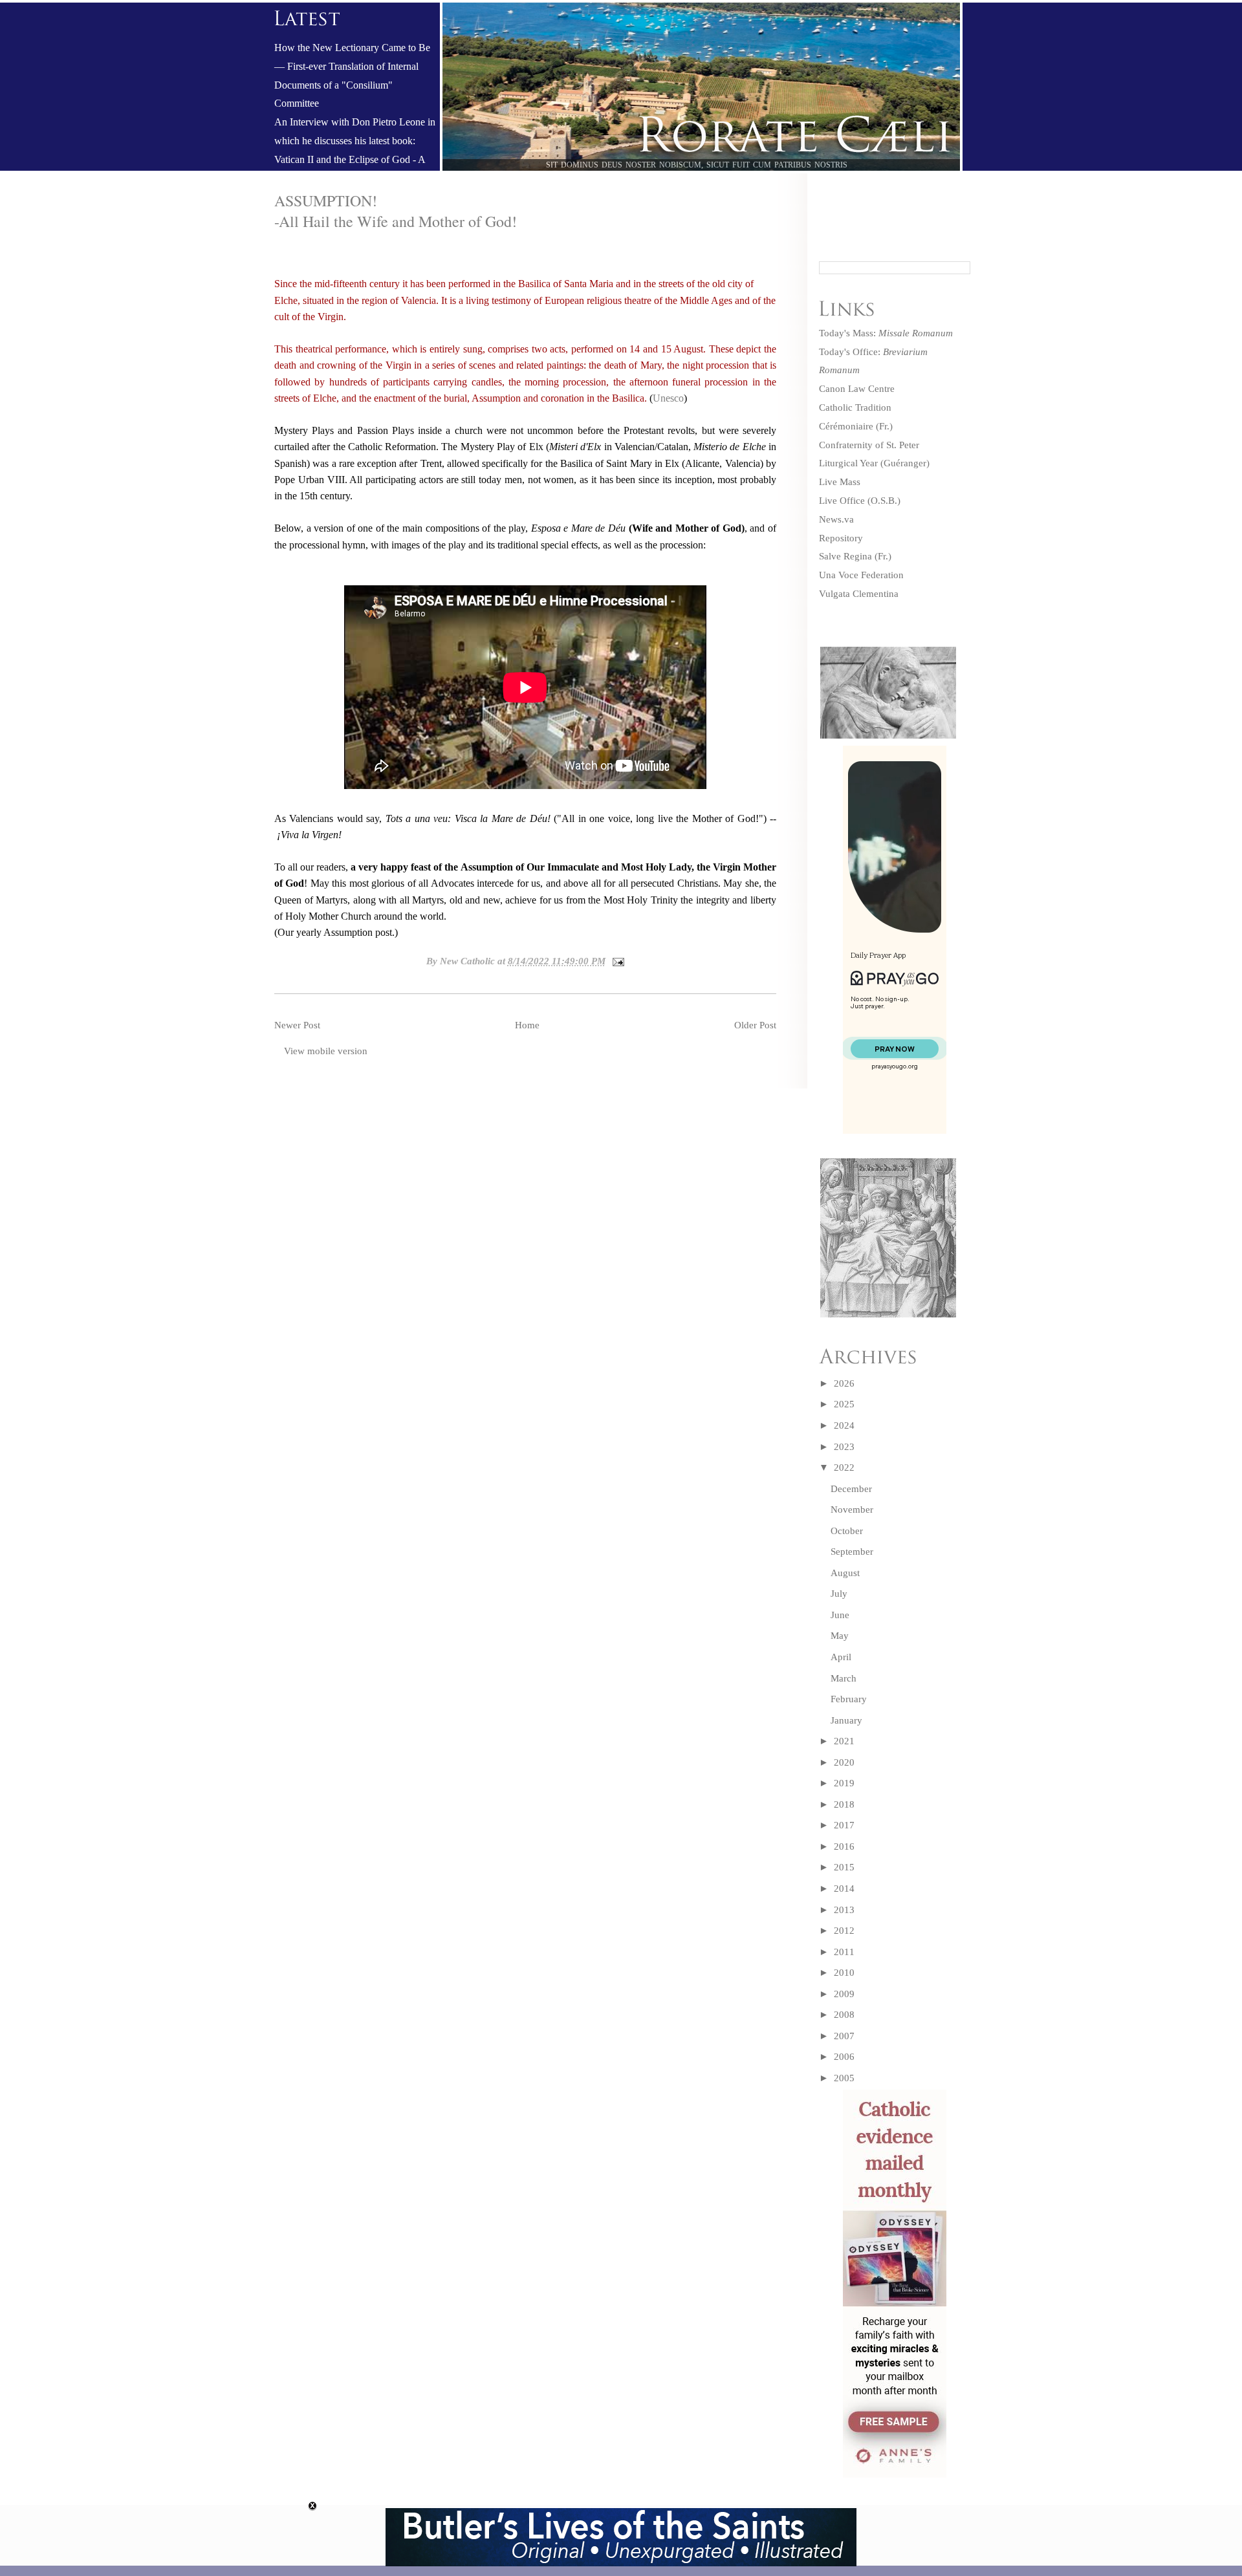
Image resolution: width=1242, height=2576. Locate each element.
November (852, 1510)
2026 (844, 1383)
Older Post (755, 1025)
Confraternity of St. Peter (869, 445)
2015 (844, 1867)
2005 (844, 2078)
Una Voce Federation (861, 575)
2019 (844, 1783)
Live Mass (840, 482)
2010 (844, 1973)
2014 (844, 1889)
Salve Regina (845, 556)
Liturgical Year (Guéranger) (874, 463)
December (851, 1489)
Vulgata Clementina (859, 594)
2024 (844, 1425)
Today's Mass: (886, 333)
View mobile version (326, 1051)
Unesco (668, 398)
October (847, 1531)
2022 (844, 1467)
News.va (836, 519)
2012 (844, 1931)
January (846, 1720)
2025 (844, 1404)
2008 (844, 2015)
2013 (844, 1910)
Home (527, 1025)
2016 (844, 1846)
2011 (844, 1952)
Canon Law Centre (857, 389)
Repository (841, 538)
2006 (844, 2057)
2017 (844, 1825)
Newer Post (297, 1025)
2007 (844, 2036)
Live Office (842, 501)
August (845, 1573)
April (841, 1657)
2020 (844, 1762)
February (849, 1699)
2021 (844, 1741)
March (844, 1678)
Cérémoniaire (846, 426)
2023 (844, 1447)
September (852, 1552)
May (840, 1636)
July (839, 1594)
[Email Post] (616, 961)
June (840, 1615)
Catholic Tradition (855, 407)
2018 (844, 1804)
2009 (844, 1994)
